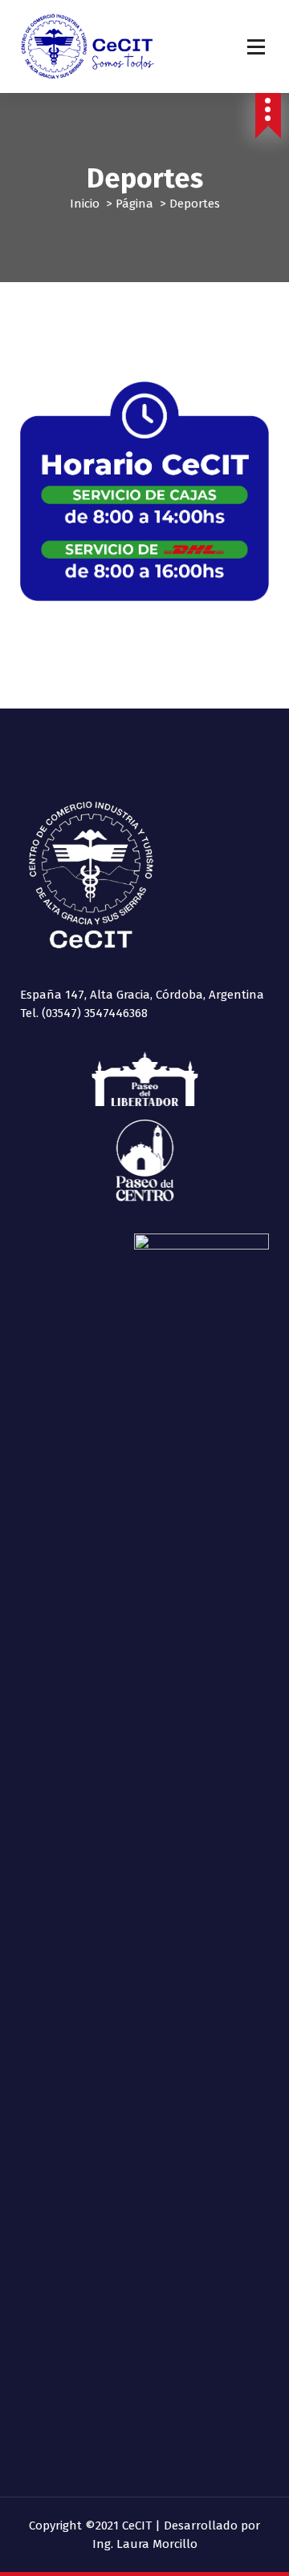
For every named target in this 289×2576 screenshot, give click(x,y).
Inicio (85, 204)
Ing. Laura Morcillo (145, 2544)
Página (134, 204)
